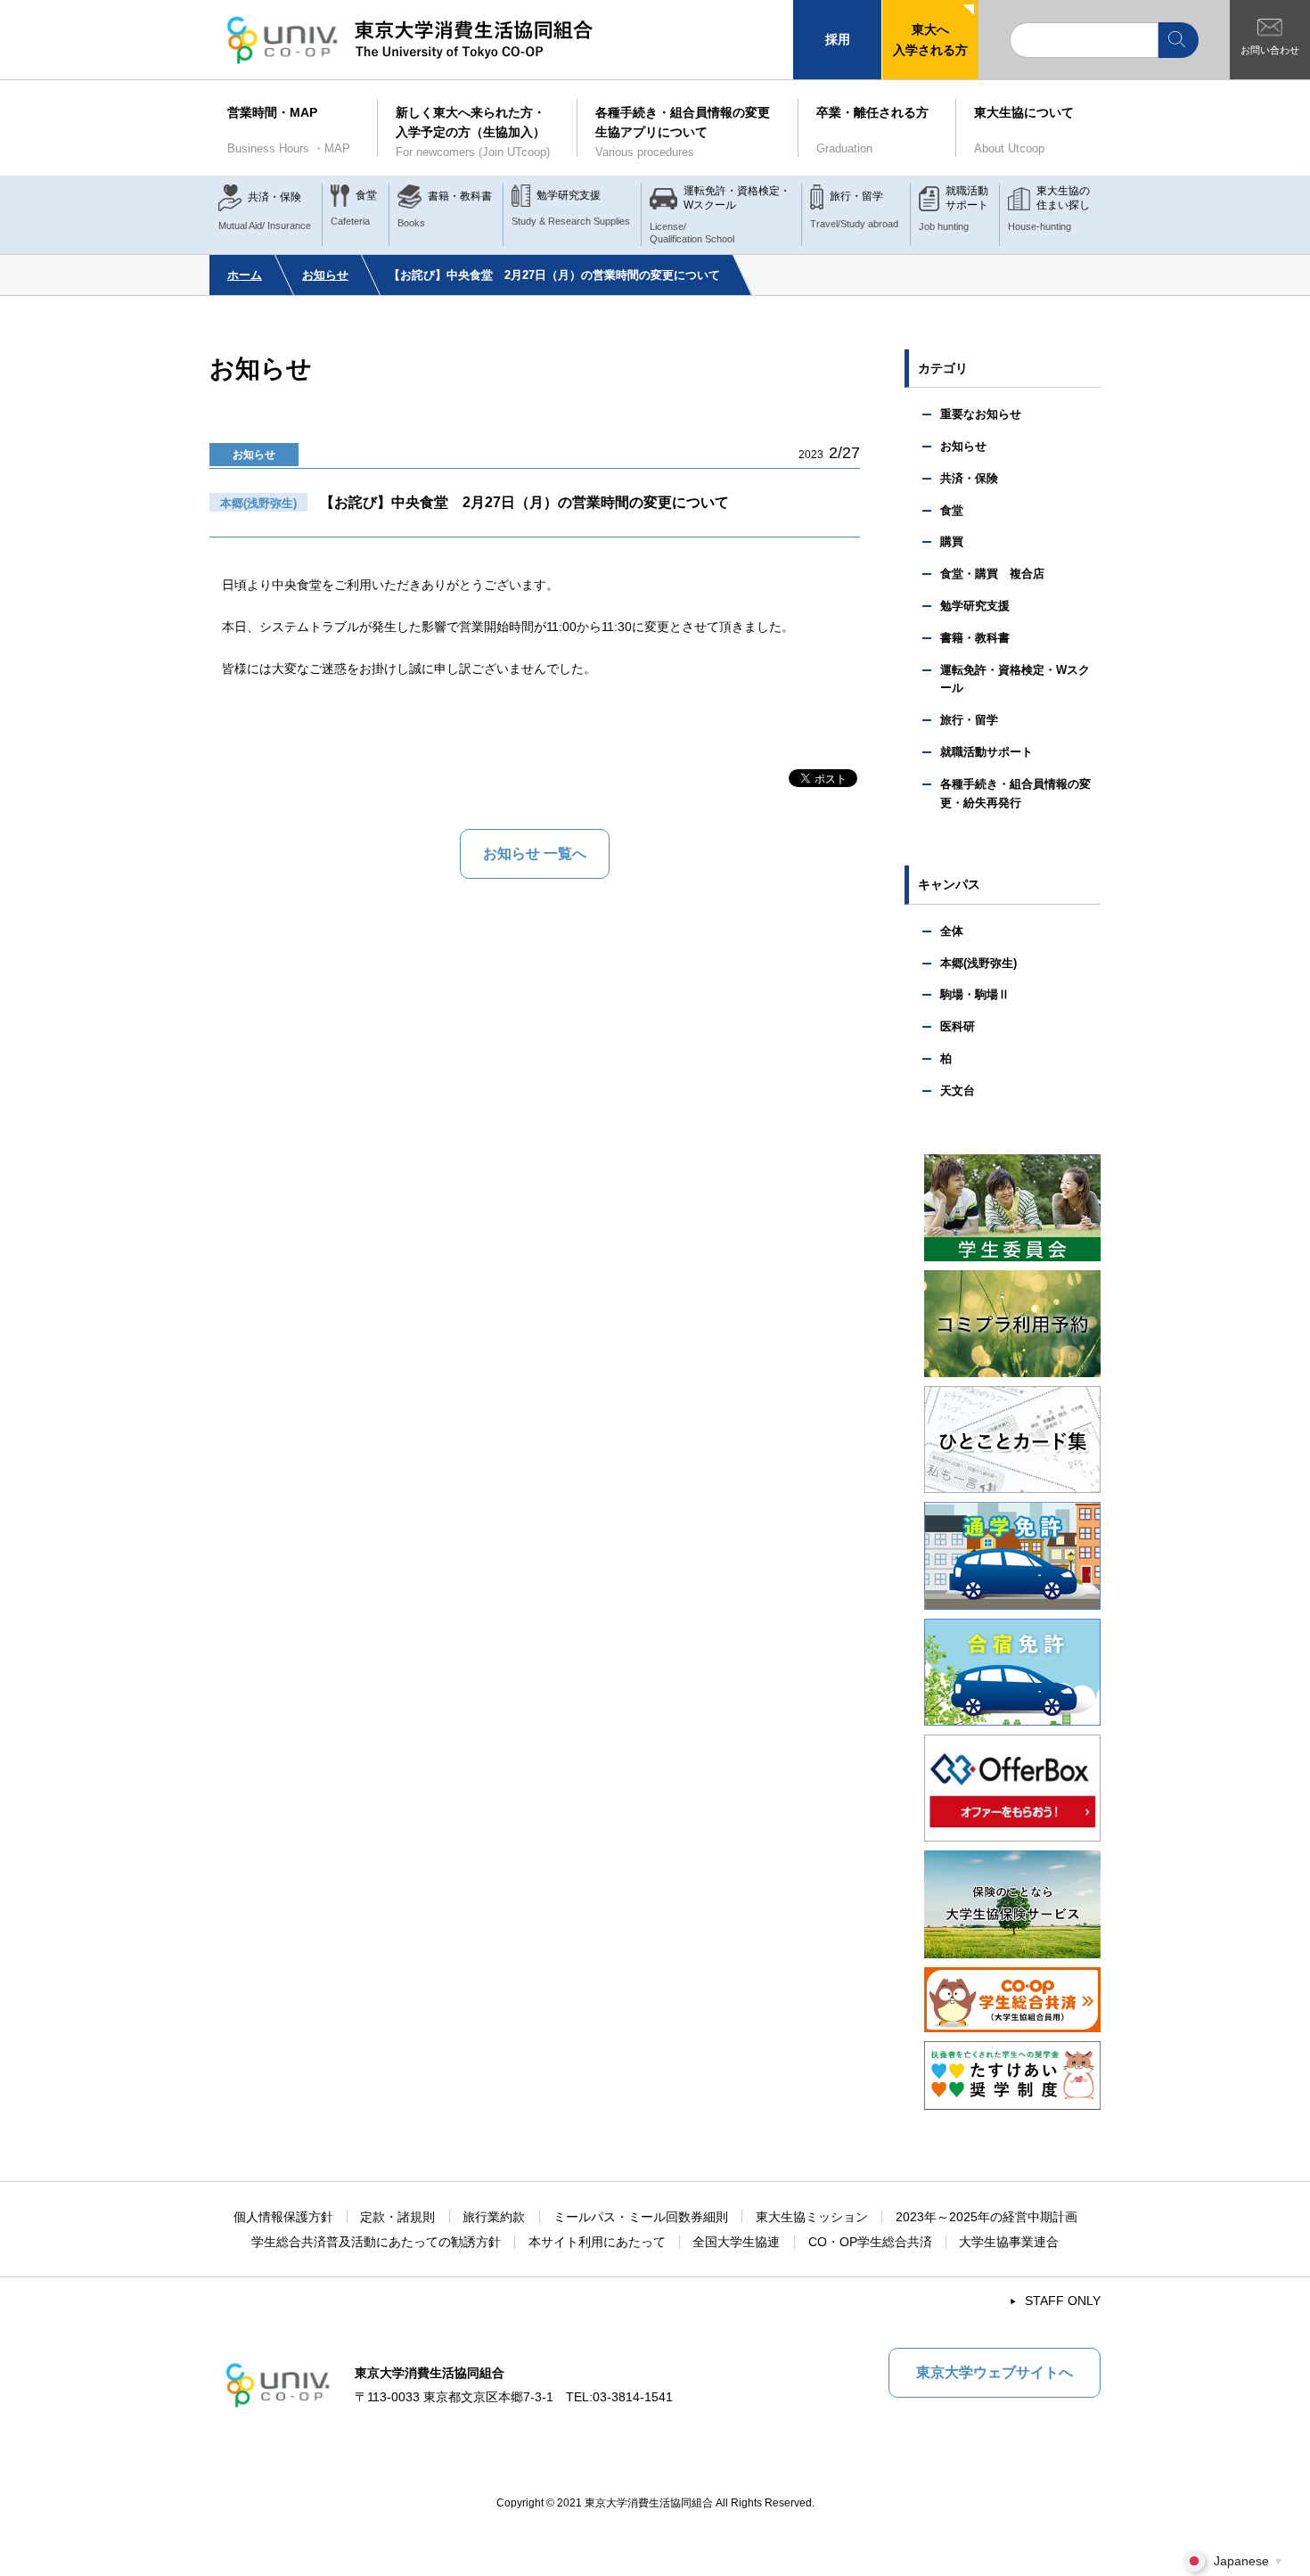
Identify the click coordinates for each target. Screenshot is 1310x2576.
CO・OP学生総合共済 (870, 2242)
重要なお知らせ (981, 414)
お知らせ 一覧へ (535, 853)
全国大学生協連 (736, 2242)
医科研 (958, 1026)
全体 (952, 931)
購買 (952, 541)
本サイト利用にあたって (597, 2242)
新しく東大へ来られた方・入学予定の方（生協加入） (473, 132)
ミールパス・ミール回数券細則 (641, 2217)
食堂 (952, 510)
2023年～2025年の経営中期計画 (987, 2217)
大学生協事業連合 (1009, 2242)
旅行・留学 (969, 720)
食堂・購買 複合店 (992, 574)
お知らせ (325, 275)
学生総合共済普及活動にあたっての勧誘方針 (376, 2242)
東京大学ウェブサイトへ (995, 2372)
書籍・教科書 (975, 638)
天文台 (958, 1091)
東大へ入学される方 (930, 39)
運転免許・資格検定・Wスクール (1015, 679)
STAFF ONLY (1063, 2301)
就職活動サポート (987, 752)
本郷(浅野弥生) (978, 963)
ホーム (245, 275)
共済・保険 (969, 478)
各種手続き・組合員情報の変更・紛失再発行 (1015, 793)
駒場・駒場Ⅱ (975, 994)
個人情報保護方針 (283, 2217)
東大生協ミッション (812, 2217)
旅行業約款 (494, 2217)
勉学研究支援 (975, 606)
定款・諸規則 (397, 2217)
